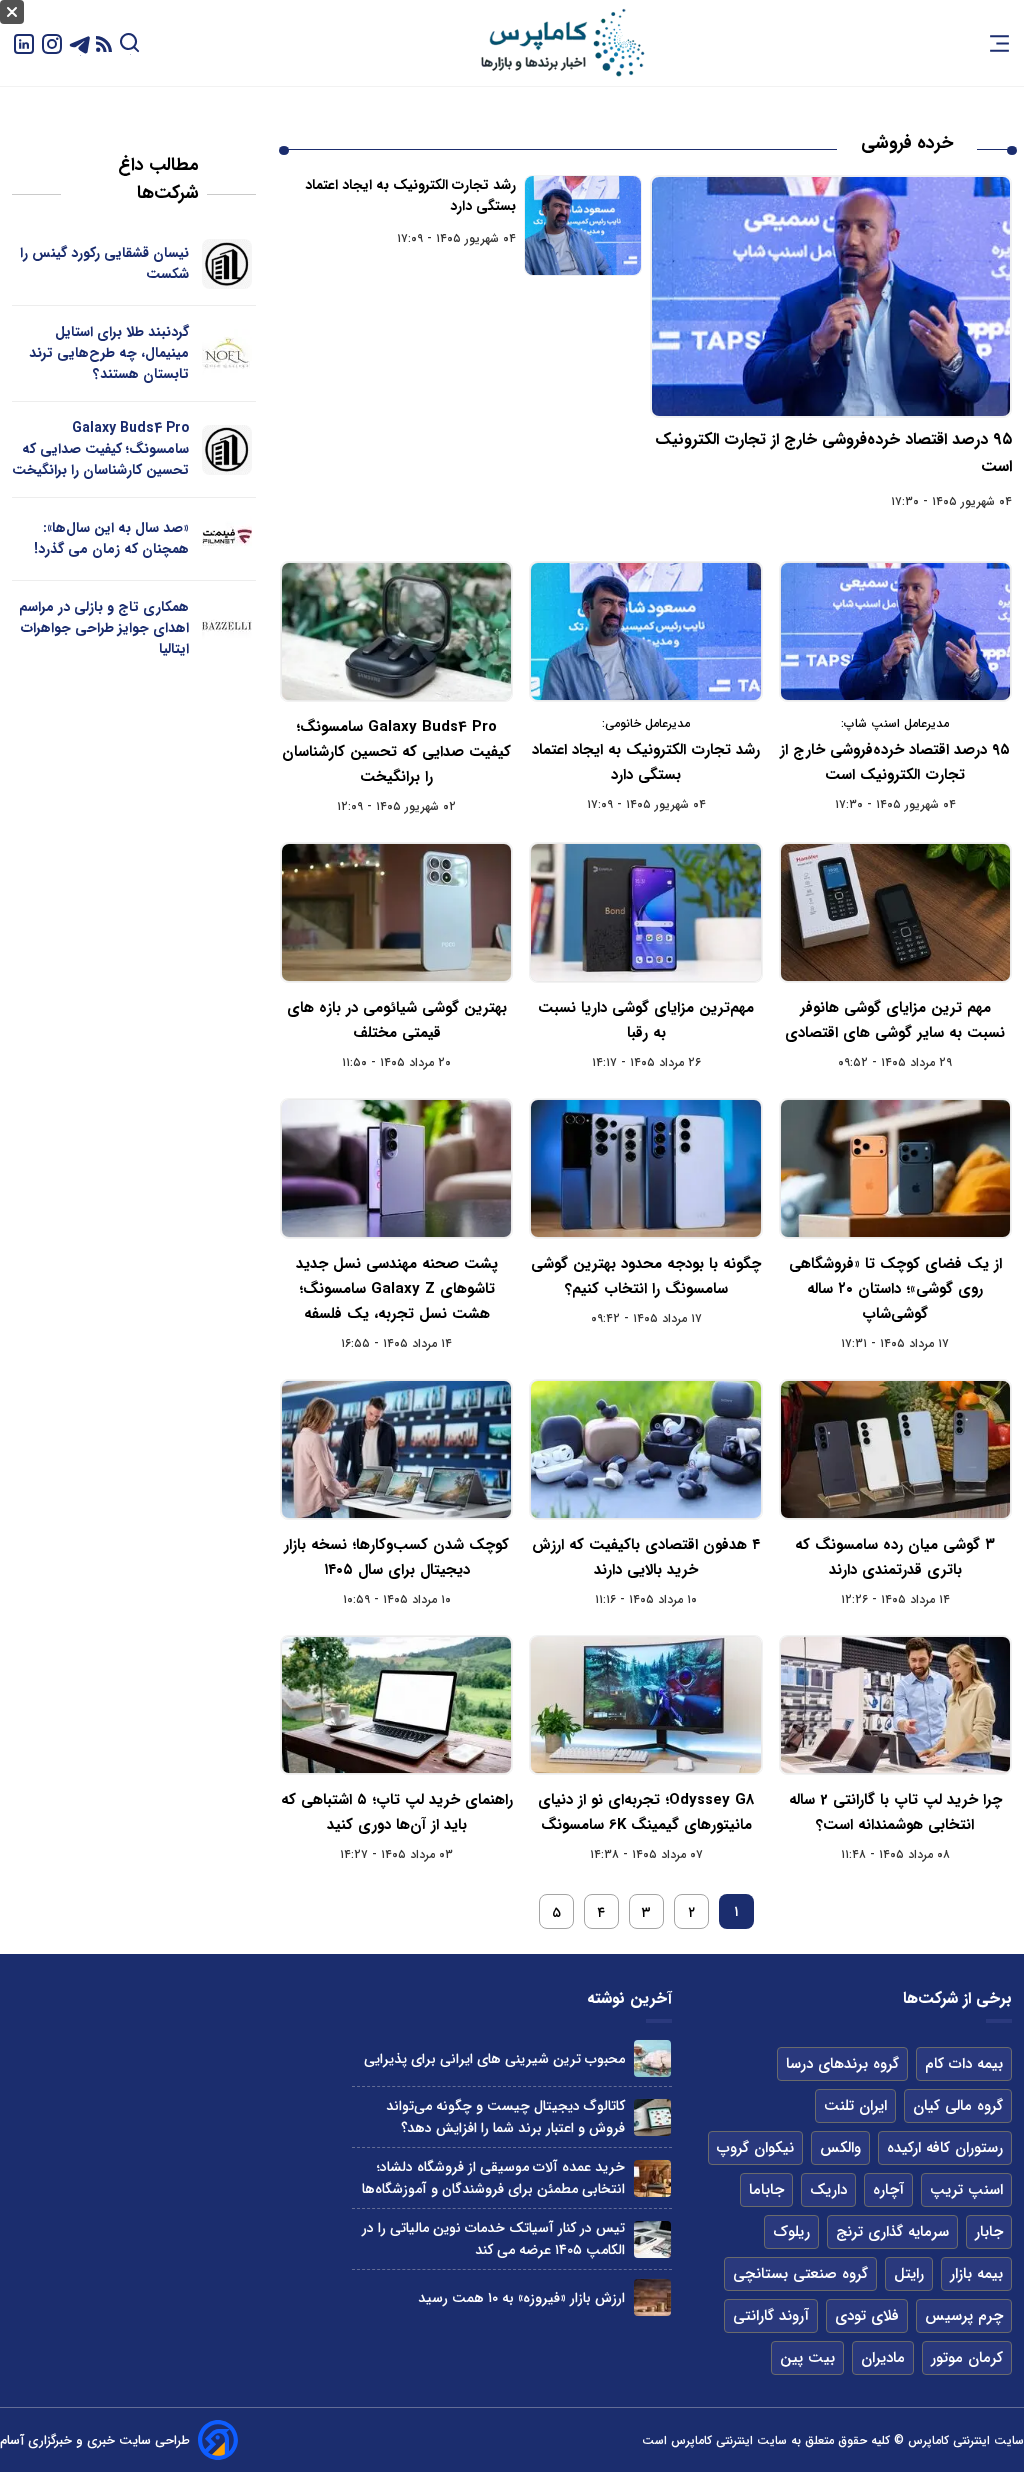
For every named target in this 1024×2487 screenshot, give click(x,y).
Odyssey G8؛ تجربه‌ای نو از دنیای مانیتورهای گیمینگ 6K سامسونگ (646, 1812)
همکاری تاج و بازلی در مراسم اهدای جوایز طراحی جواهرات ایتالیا (104, 628)
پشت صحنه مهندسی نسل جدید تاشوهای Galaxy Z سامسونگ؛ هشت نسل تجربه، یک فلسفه (397, 1289)
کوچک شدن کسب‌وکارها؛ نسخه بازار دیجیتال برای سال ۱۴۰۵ (396, 1557)
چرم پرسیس (964, 2316)
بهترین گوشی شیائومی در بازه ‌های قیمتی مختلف (397, 1020)
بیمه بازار (976, 2274)
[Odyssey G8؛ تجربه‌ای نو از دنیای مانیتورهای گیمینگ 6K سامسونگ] (645, 1705)
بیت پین (807, 2358)
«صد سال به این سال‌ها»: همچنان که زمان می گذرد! (111, 538)
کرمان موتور (967, 2358)
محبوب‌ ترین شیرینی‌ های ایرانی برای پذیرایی (494, 2059)
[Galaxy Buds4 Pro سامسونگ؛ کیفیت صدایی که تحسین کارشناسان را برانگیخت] (396, 631)
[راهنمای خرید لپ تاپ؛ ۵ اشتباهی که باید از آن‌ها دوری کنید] (396, 1705)
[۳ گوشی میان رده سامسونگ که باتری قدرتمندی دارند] (895, 1449)
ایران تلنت (855, 2106)
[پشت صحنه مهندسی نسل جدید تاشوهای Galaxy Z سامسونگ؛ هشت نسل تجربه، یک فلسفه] (396, 1168)
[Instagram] (52, 42)
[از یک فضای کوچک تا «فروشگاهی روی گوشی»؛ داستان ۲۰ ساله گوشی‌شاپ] (895, 1168)
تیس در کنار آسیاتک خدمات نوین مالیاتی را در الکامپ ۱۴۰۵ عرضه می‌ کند (493, 2239)
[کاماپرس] (562, 43)
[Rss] (104, 43)
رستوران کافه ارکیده (945, 2148)
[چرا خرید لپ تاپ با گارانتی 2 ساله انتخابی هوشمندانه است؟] (895, 1705)
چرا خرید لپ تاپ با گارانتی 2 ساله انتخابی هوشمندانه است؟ (895, 1812)
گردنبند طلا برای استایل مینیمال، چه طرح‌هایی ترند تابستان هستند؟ (109, 353)
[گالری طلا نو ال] (226, 354)
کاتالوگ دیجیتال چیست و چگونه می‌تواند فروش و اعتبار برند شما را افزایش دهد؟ (505, 2117)
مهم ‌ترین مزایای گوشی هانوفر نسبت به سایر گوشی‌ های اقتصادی (895, 1020)
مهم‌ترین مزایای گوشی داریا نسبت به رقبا (646, 1020)
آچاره (888, 2190)
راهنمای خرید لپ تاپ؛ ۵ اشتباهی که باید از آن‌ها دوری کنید (397, 1812)
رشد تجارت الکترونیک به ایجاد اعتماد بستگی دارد (410, 195)
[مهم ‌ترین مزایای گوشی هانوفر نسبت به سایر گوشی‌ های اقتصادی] (895, 912)
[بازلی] (226, 629)
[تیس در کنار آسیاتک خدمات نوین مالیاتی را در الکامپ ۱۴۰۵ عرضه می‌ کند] (652, 2239)
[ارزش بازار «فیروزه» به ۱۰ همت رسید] (652, 2297)
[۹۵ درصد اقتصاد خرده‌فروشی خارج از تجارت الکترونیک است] (831, 296)
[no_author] (226, 264)
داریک (828, 2190)
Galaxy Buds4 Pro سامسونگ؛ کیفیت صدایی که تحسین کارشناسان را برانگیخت (396, 752)
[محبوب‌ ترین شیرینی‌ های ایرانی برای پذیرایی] (652, 2058)
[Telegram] (80, 42)
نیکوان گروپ (755, 2148)
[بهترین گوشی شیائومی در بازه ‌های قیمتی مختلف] (396, 912)
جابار (989, 2232)
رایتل (909, 2274)
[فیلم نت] (226, 539)
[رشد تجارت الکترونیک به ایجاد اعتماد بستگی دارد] (583, 225)
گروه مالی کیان (958, 2106)
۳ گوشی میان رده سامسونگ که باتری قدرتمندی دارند (895, 1557)
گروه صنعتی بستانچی (800, 2274)
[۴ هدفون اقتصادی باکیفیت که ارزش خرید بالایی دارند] (645, 1449)
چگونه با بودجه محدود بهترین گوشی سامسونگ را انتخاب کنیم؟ (646, 1276)
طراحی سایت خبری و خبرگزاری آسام (95, 2440)
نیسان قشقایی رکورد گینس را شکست (104, 263)
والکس (840, 2148)
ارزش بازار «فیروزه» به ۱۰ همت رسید (521, 2298)
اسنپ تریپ (966, 2190)
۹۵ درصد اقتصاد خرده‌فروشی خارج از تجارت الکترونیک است (895, 762)
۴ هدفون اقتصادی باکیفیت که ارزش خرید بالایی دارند (646, 1557)
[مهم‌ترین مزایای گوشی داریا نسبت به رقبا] (645, 912)
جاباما (766, 2190)
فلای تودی (867, 2316)
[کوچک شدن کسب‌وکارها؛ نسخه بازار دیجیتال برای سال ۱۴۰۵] (396, 1449)
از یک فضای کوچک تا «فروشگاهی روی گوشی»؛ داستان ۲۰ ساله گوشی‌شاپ (895, 1289)
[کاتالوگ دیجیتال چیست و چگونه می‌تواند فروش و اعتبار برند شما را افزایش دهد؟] (652, 2117)
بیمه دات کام (964, 2064)
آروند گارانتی (771, 2316)
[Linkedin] (24, 42)
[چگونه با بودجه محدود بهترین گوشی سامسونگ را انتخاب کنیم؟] (645, 1168)
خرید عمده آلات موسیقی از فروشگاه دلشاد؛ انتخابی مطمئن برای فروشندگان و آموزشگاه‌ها (493, 2178)
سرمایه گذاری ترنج (892, 2232)
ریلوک (791, 2232)
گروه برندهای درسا (842, 2064)
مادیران (883, 2358)
